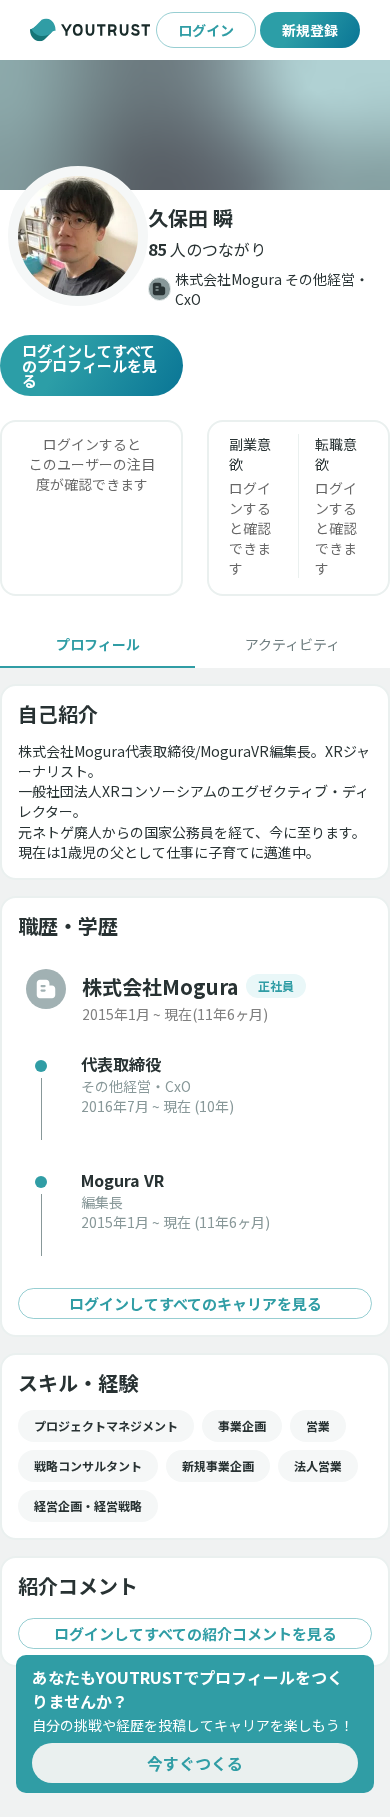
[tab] (97, 644)
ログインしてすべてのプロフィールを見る (89, 365)
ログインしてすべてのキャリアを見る (195, 1303)
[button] (195, 125)
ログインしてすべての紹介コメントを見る (195, 1633)
